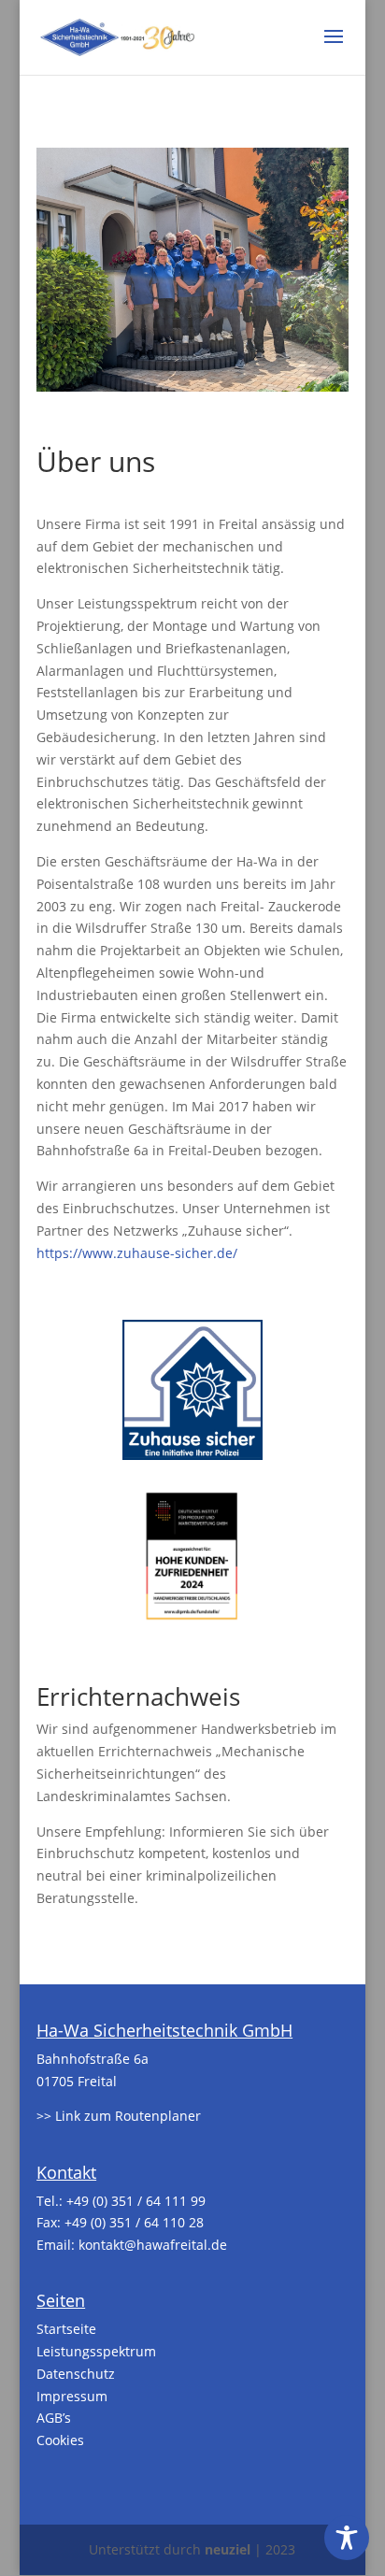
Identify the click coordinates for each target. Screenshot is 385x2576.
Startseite (66, 2329)
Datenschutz (76, 2374)
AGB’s (54, 2418)
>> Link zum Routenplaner (119, 2116)
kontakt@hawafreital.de (153, 2245)
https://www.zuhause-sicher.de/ (137, 1253)
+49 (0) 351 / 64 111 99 (136, 2201)
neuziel (228, 2549)
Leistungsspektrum (96, 2351)
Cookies (60, 2440)
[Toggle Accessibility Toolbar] (347, 2538)
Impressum (72, 2396)
